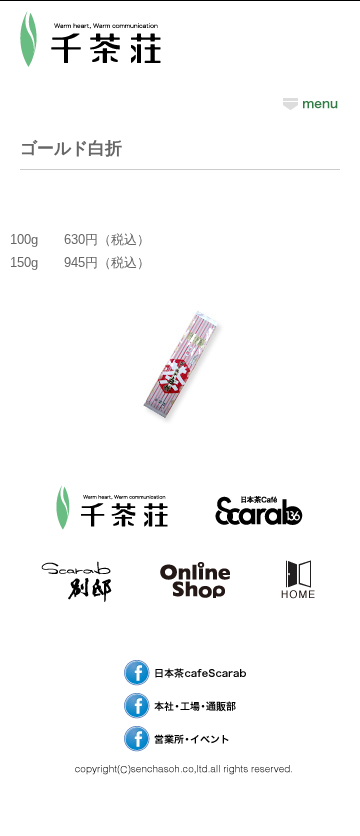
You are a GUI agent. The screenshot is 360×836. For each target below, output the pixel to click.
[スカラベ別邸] (76, 617)
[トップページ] (297, 617)
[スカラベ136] (258, 545)
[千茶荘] (112, 545)
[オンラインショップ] (195, 617)
